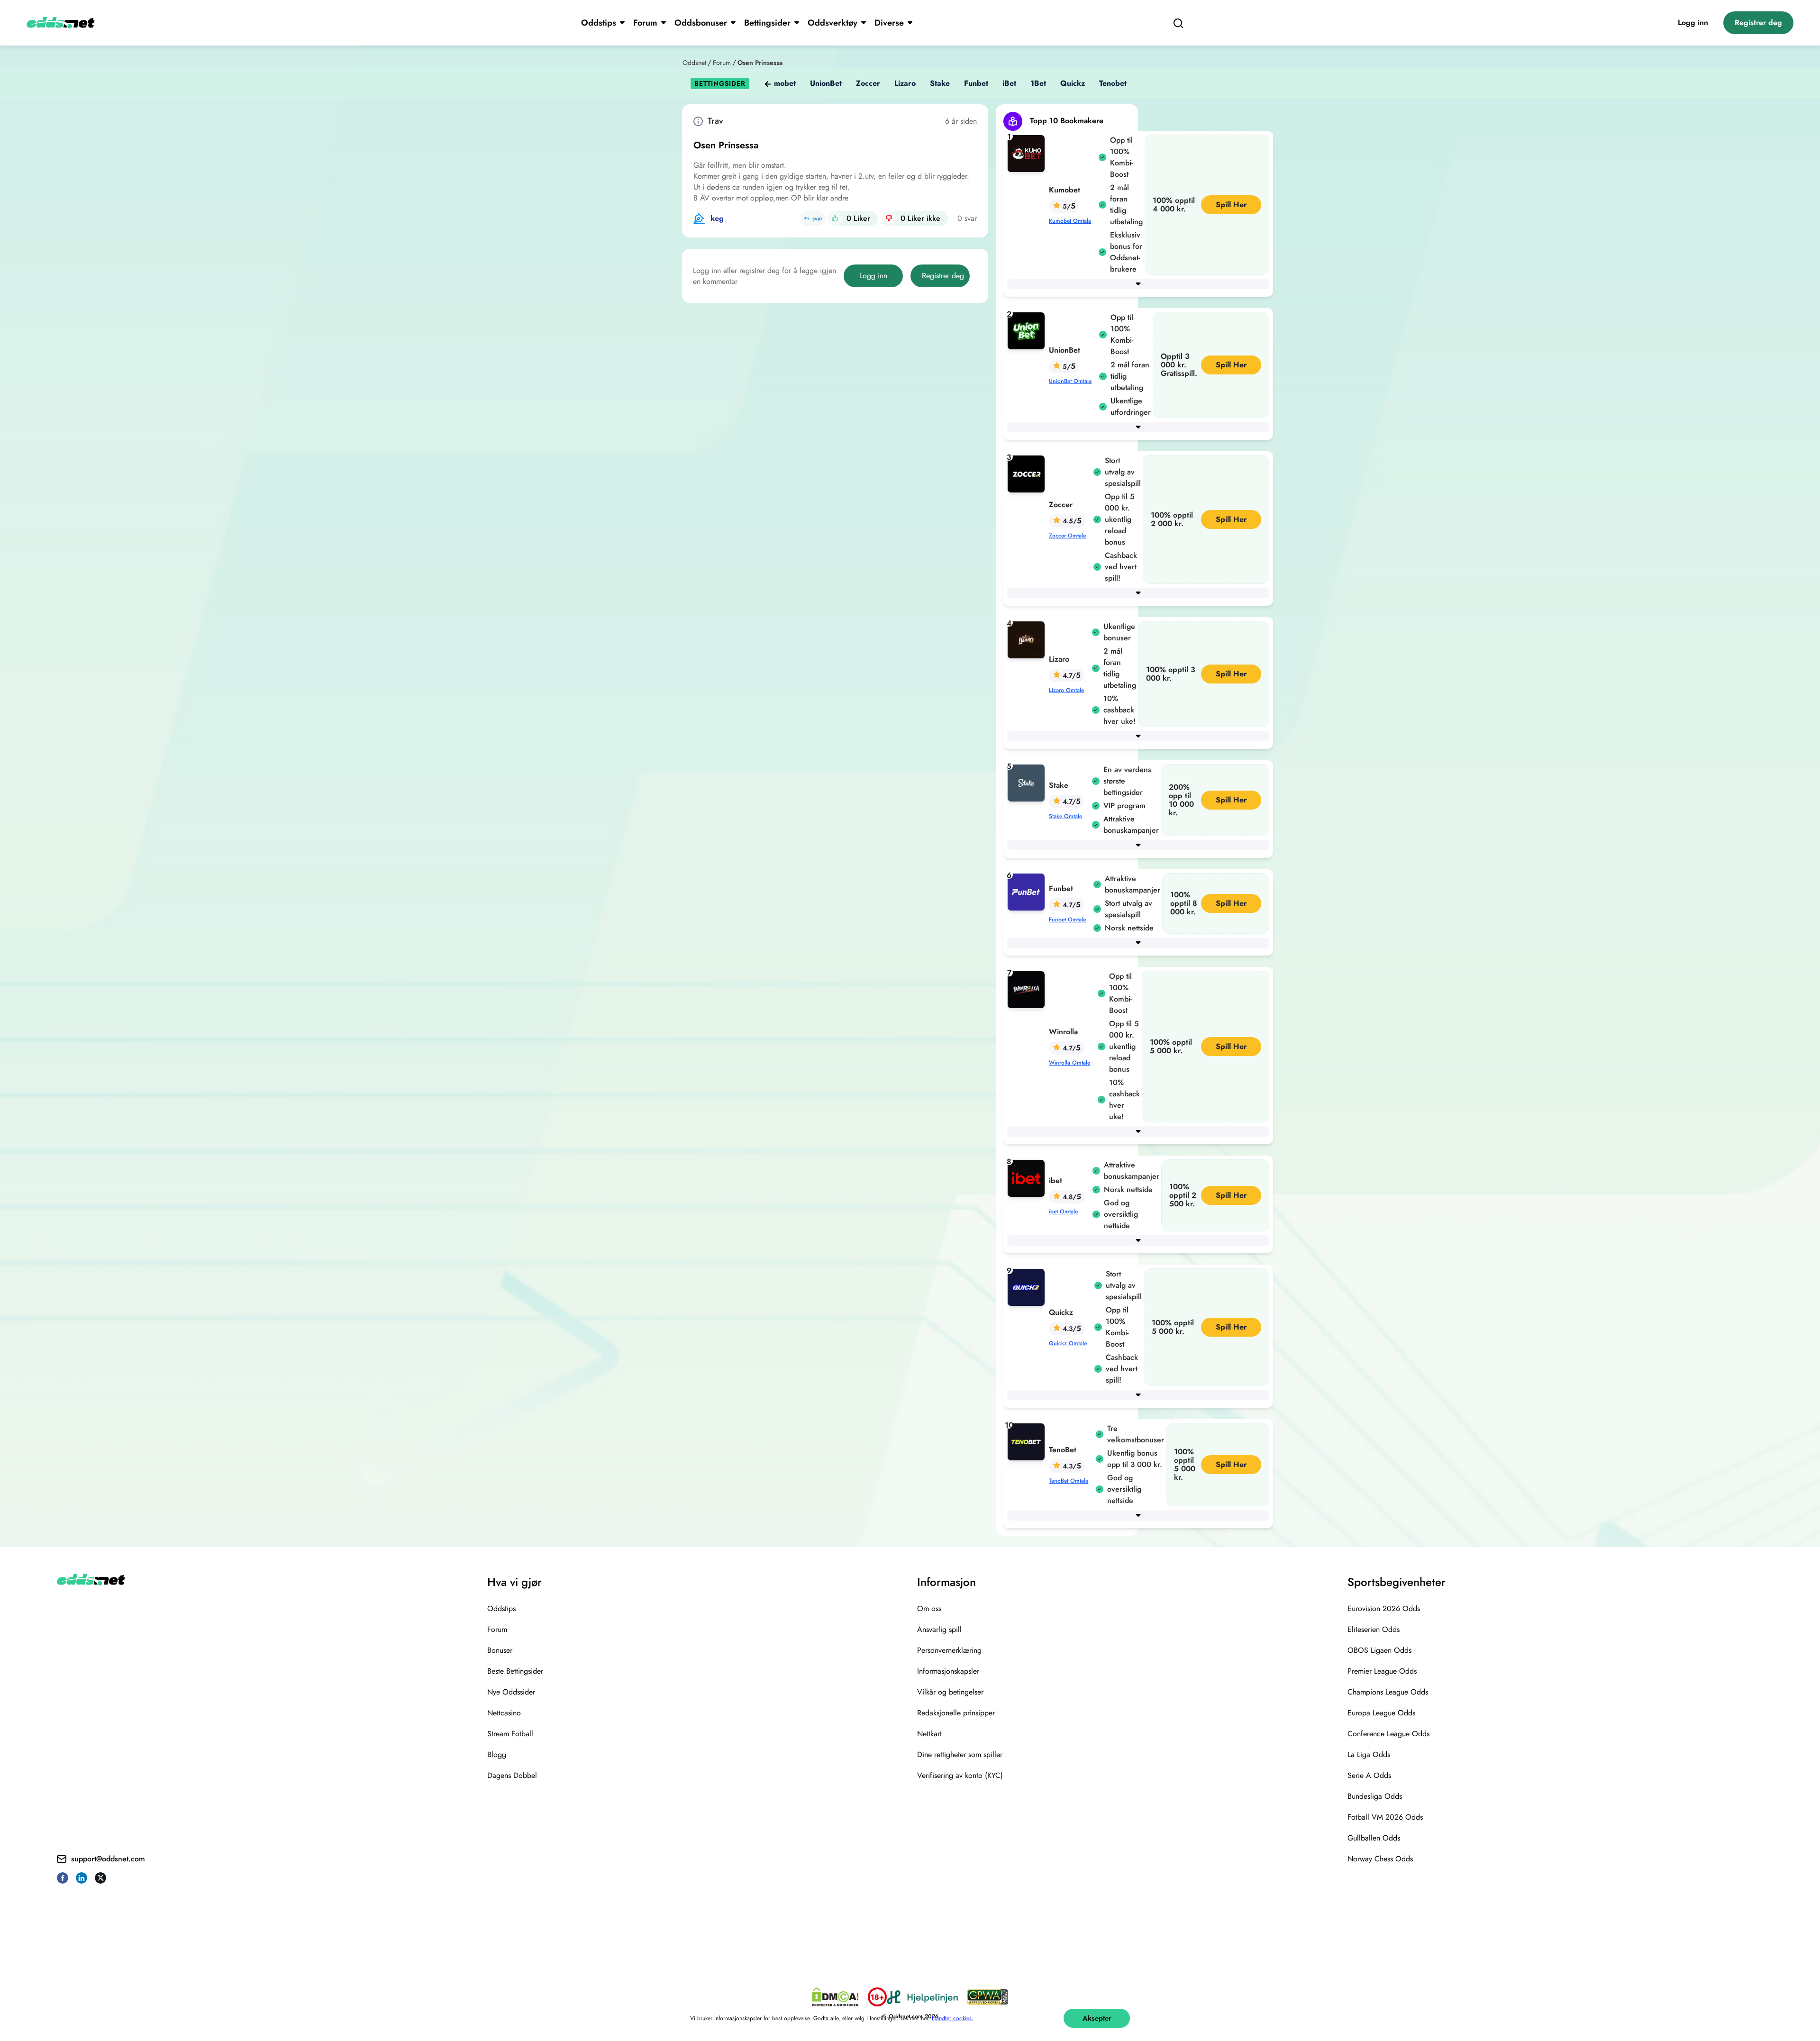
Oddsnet (694, 63)
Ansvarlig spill (939, 1629)
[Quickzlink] (1028, 1287)
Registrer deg (1758, 23)
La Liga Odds (1369, 1754)
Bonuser (500, 1650)
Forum (645, 23)
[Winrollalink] (1028, 989)
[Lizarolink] (1028, 639)
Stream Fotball (510, 1734)
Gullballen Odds (1374, 1838)
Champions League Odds (1388, 1692)
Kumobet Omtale (1070, 221)
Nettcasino (504, 1713)
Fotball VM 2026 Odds (1385, 1817)
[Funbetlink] (1028, 891)
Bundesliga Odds (1375, 1796)
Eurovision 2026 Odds (1384, 1608)
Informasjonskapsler (948, 1671)
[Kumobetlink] (1028, 153)
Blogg (497, 1754)
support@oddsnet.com (108, 1859)
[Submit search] (1178, 23)
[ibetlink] (1028, 1178)
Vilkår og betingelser (950, 1692)
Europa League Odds (1381, 1713)
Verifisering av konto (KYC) (960, 1775)
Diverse (889, 23)
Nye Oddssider (511, 1692)
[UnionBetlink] (1028, 330)
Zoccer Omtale (1067, 536)
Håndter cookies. (953, 2018)
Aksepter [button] (1097, 2018)
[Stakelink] (1028, 782)
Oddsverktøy (833, 23)
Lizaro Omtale (1066, 690)
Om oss (929, 1608)
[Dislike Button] (889, 219)
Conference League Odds (1388, 1734)
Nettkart (929, 1734)
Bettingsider (767, 23)
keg (717, 218)
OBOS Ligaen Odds (1379, 1650)
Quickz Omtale (1068, 1343)
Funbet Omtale (1067, 920)
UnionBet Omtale (1070, 381)
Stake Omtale (1065, 816)
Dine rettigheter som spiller (960, 1754)
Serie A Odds (1369, 1775)
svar (817, 219)
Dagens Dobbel (512, 1775)
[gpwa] (988, 1997)
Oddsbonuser (701, 23)
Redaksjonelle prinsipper (956, 1713)
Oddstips (599, 23)
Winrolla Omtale (1069, 1063)
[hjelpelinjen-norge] (922, 1997)
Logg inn (1693, 23)
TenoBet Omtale (1069, 1481)
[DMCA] (835, 1997)
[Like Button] (835, 219)
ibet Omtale (1063, 1212)
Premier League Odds (1382, 1671)
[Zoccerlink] (1028, 473)
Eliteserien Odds (1374, 1629)
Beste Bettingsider (515, 1671)
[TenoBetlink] (1028, 1441)
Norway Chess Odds (1380, 1859)
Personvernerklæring (949, 1650)
